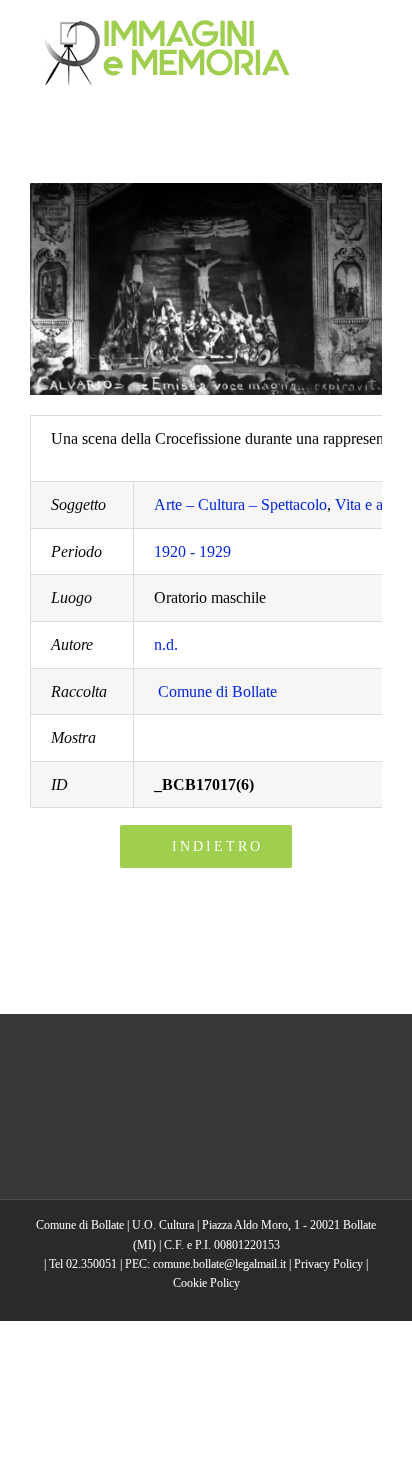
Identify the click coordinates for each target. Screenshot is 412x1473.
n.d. (166, 644)
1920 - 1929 (192, 551)
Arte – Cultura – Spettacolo (240, 504)
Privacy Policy (328, 1264)
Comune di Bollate (217, 691)
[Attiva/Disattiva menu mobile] (374, 30)
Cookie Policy (206, 1283)
